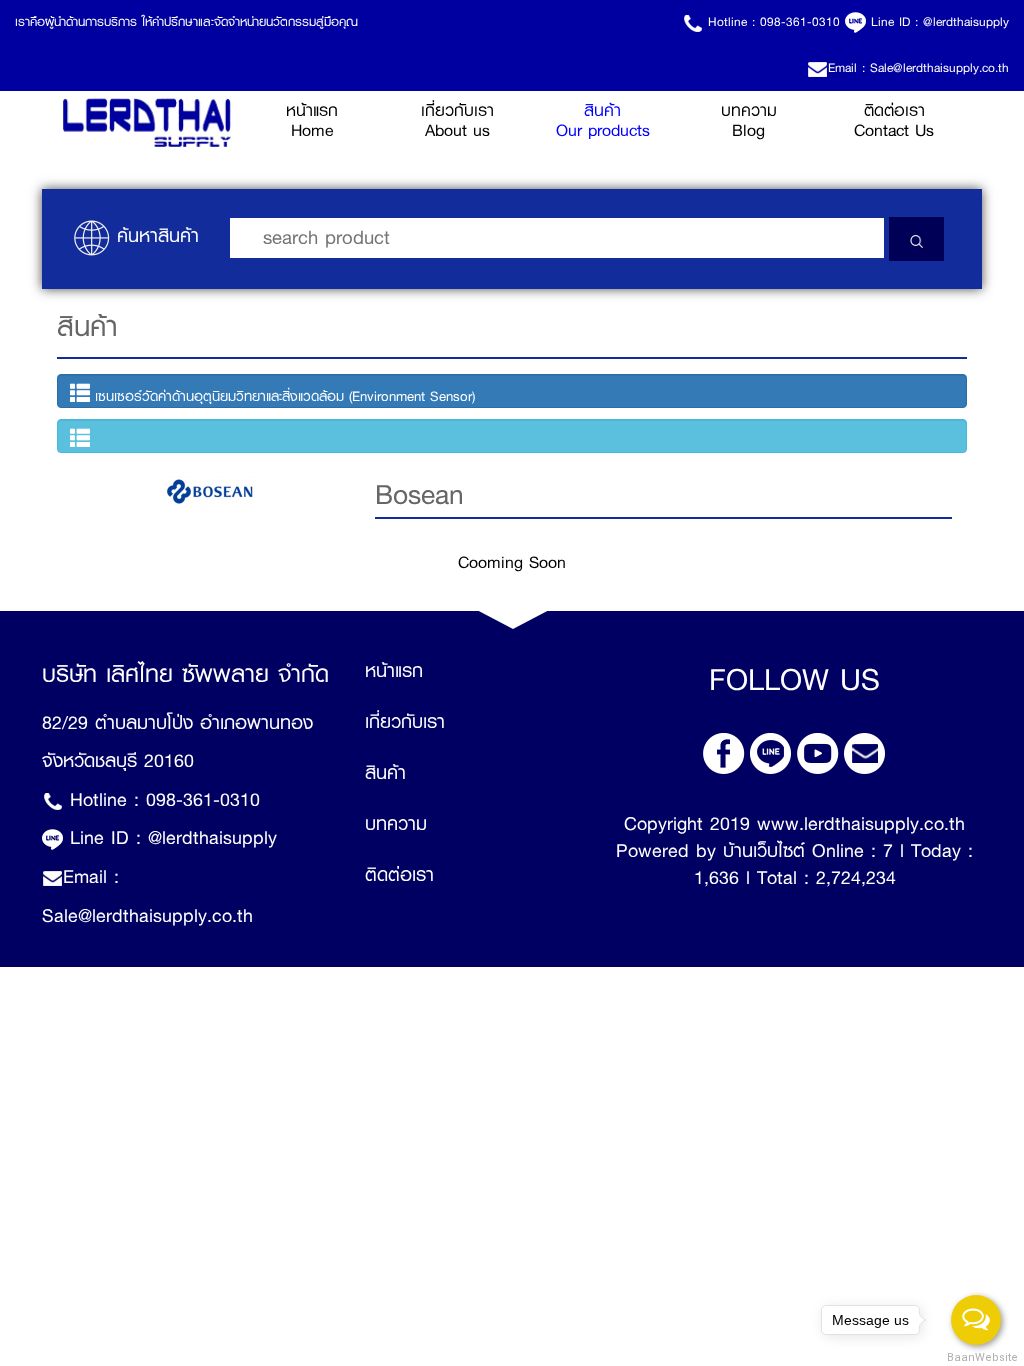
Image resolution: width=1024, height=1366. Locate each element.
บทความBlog (749, 120)
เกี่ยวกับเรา (405, 722)
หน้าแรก (394, 671)
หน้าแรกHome (335, 120)
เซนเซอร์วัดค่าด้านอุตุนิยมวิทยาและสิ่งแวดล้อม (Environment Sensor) (282, 396)
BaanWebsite (977, 1357)
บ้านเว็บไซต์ (764, 851)
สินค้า (385, 773)
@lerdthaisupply (966, 22)
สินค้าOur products (603, 120)
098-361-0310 (800, 22)
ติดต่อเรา (399, 875)
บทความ (396, 824)
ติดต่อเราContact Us (894, 120)
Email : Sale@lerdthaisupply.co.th (918, 68)
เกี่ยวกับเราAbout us (457, 120)
